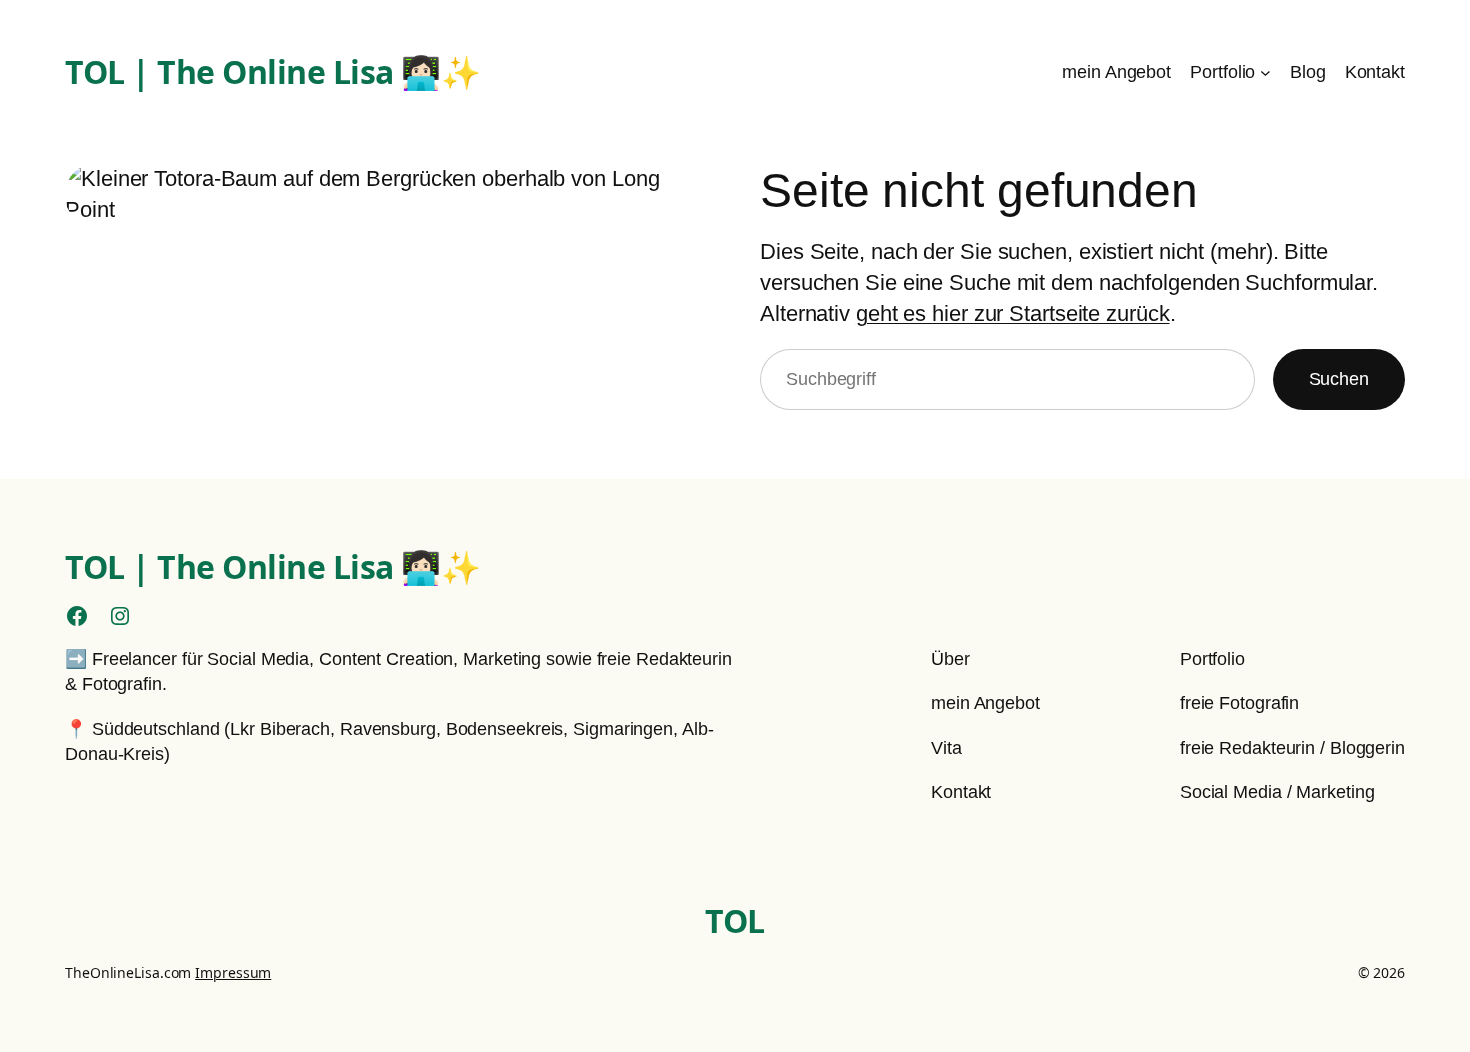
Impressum (233, 972)
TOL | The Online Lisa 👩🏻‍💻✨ (272, 71)
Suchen (1339, 379)
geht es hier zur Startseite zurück (1013, 313)
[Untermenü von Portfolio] (1265, 72)
